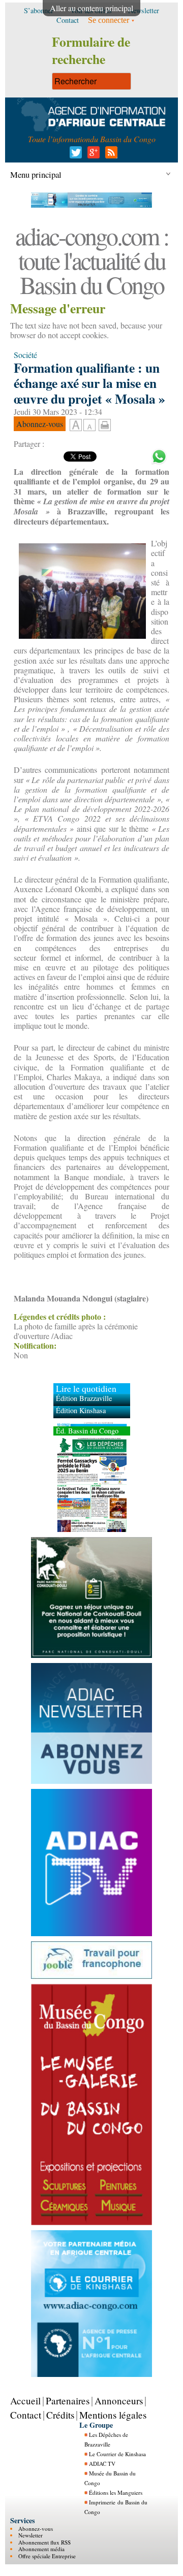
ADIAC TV (102, 2464)
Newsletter (30, 2535)
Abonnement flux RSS (44, 2542)
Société (25, 355)
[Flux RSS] (110, 155)
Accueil (25, 2401)
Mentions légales (113, 2415)
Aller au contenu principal (91, 8)
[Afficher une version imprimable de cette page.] (105, 423)
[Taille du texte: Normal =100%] (89, 426)
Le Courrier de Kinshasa (117, 2454)
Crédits (60, 2415)
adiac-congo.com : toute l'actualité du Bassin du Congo (92, 260)
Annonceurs (119, 2401)
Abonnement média (41, 2549)
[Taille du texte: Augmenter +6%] (76, 426)
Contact (26, 2415)
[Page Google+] (92, 155)
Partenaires (68, 2401)
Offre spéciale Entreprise (47, 2555)
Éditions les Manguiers (116, 2492)
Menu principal (36, 174)
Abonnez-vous (36, 2529)
